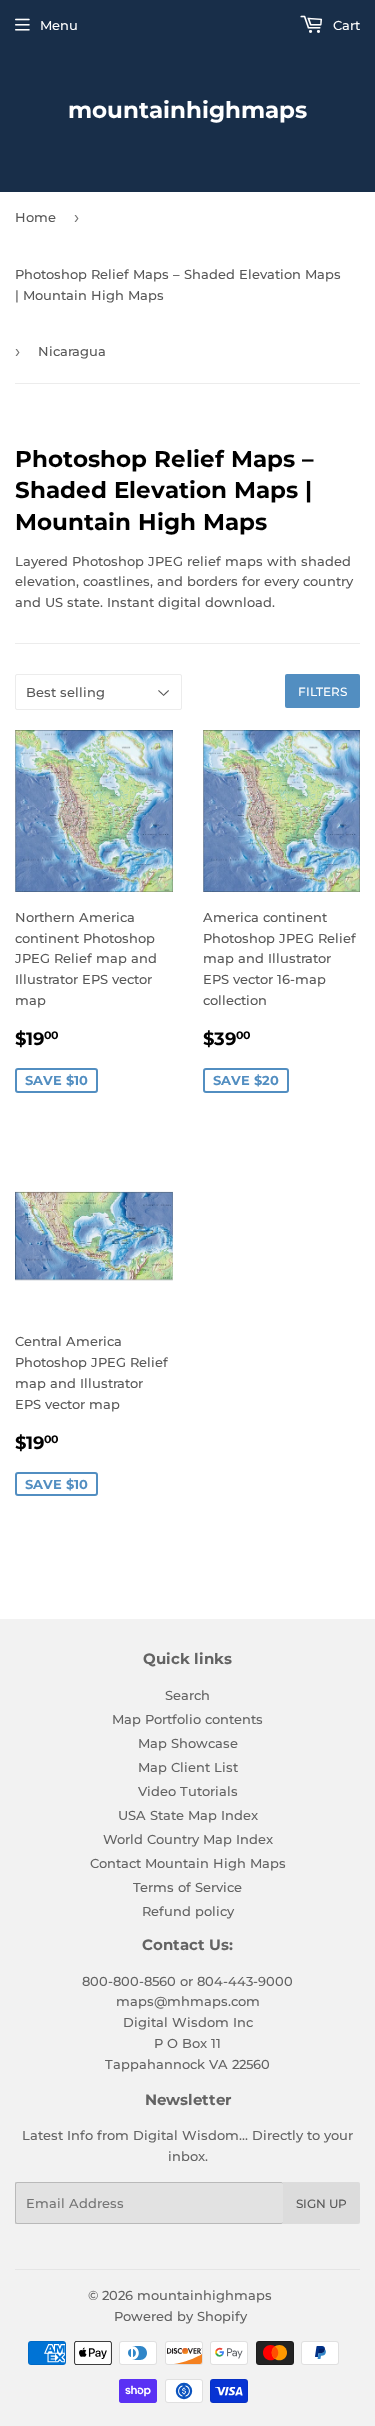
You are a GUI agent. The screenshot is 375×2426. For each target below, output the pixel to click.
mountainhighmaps (187, 110)
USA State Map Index (188, 1815)
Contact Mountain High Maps (188, 1863)
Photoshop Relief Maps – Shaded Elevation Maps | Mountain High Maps (178, 284)
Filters (322, 691)
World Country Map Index (188, 1839)
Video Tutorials (188, 1791)
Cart (344, 25)
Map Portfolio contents (187, 1719)
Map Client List (188, 1767)
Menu (59, 25)
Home (35, 217)
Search (187, 1695)
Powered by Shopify (180, 2316)
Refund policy (188, 1911)
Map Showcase (188, 1743)
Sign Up (321, 2203)
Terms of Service (187, 1887)
